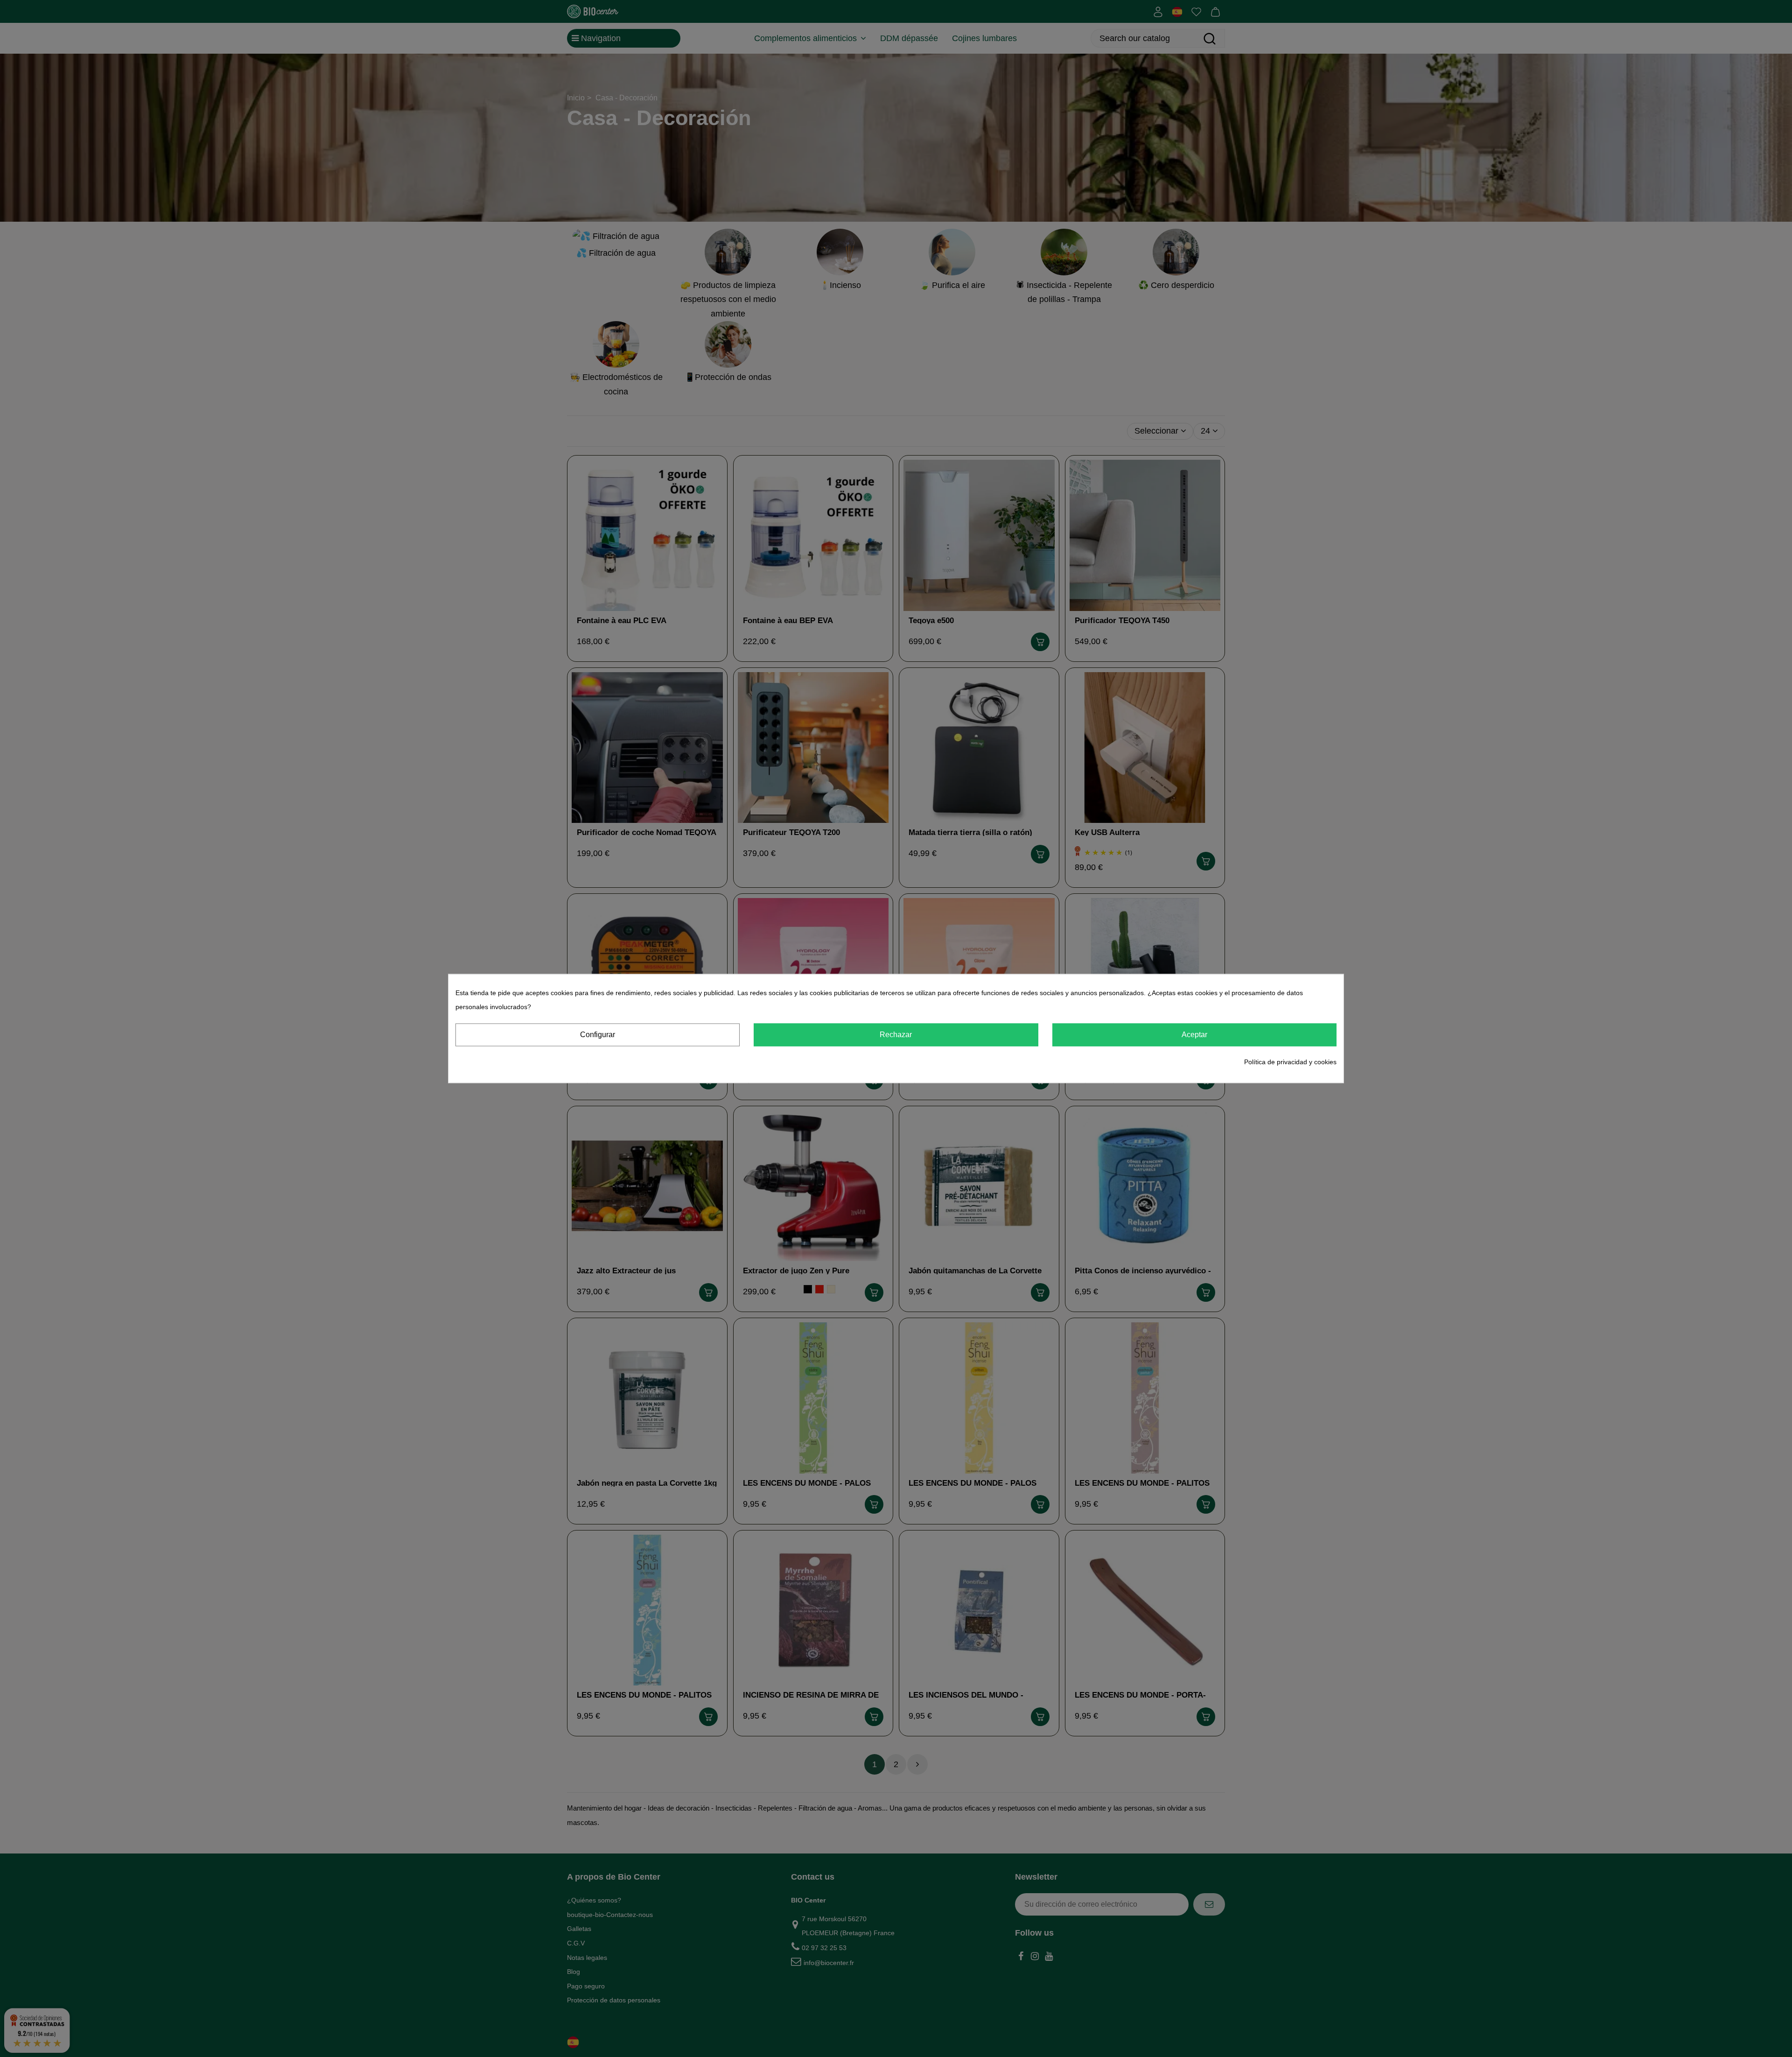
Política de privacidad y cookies (1290, 1061)
